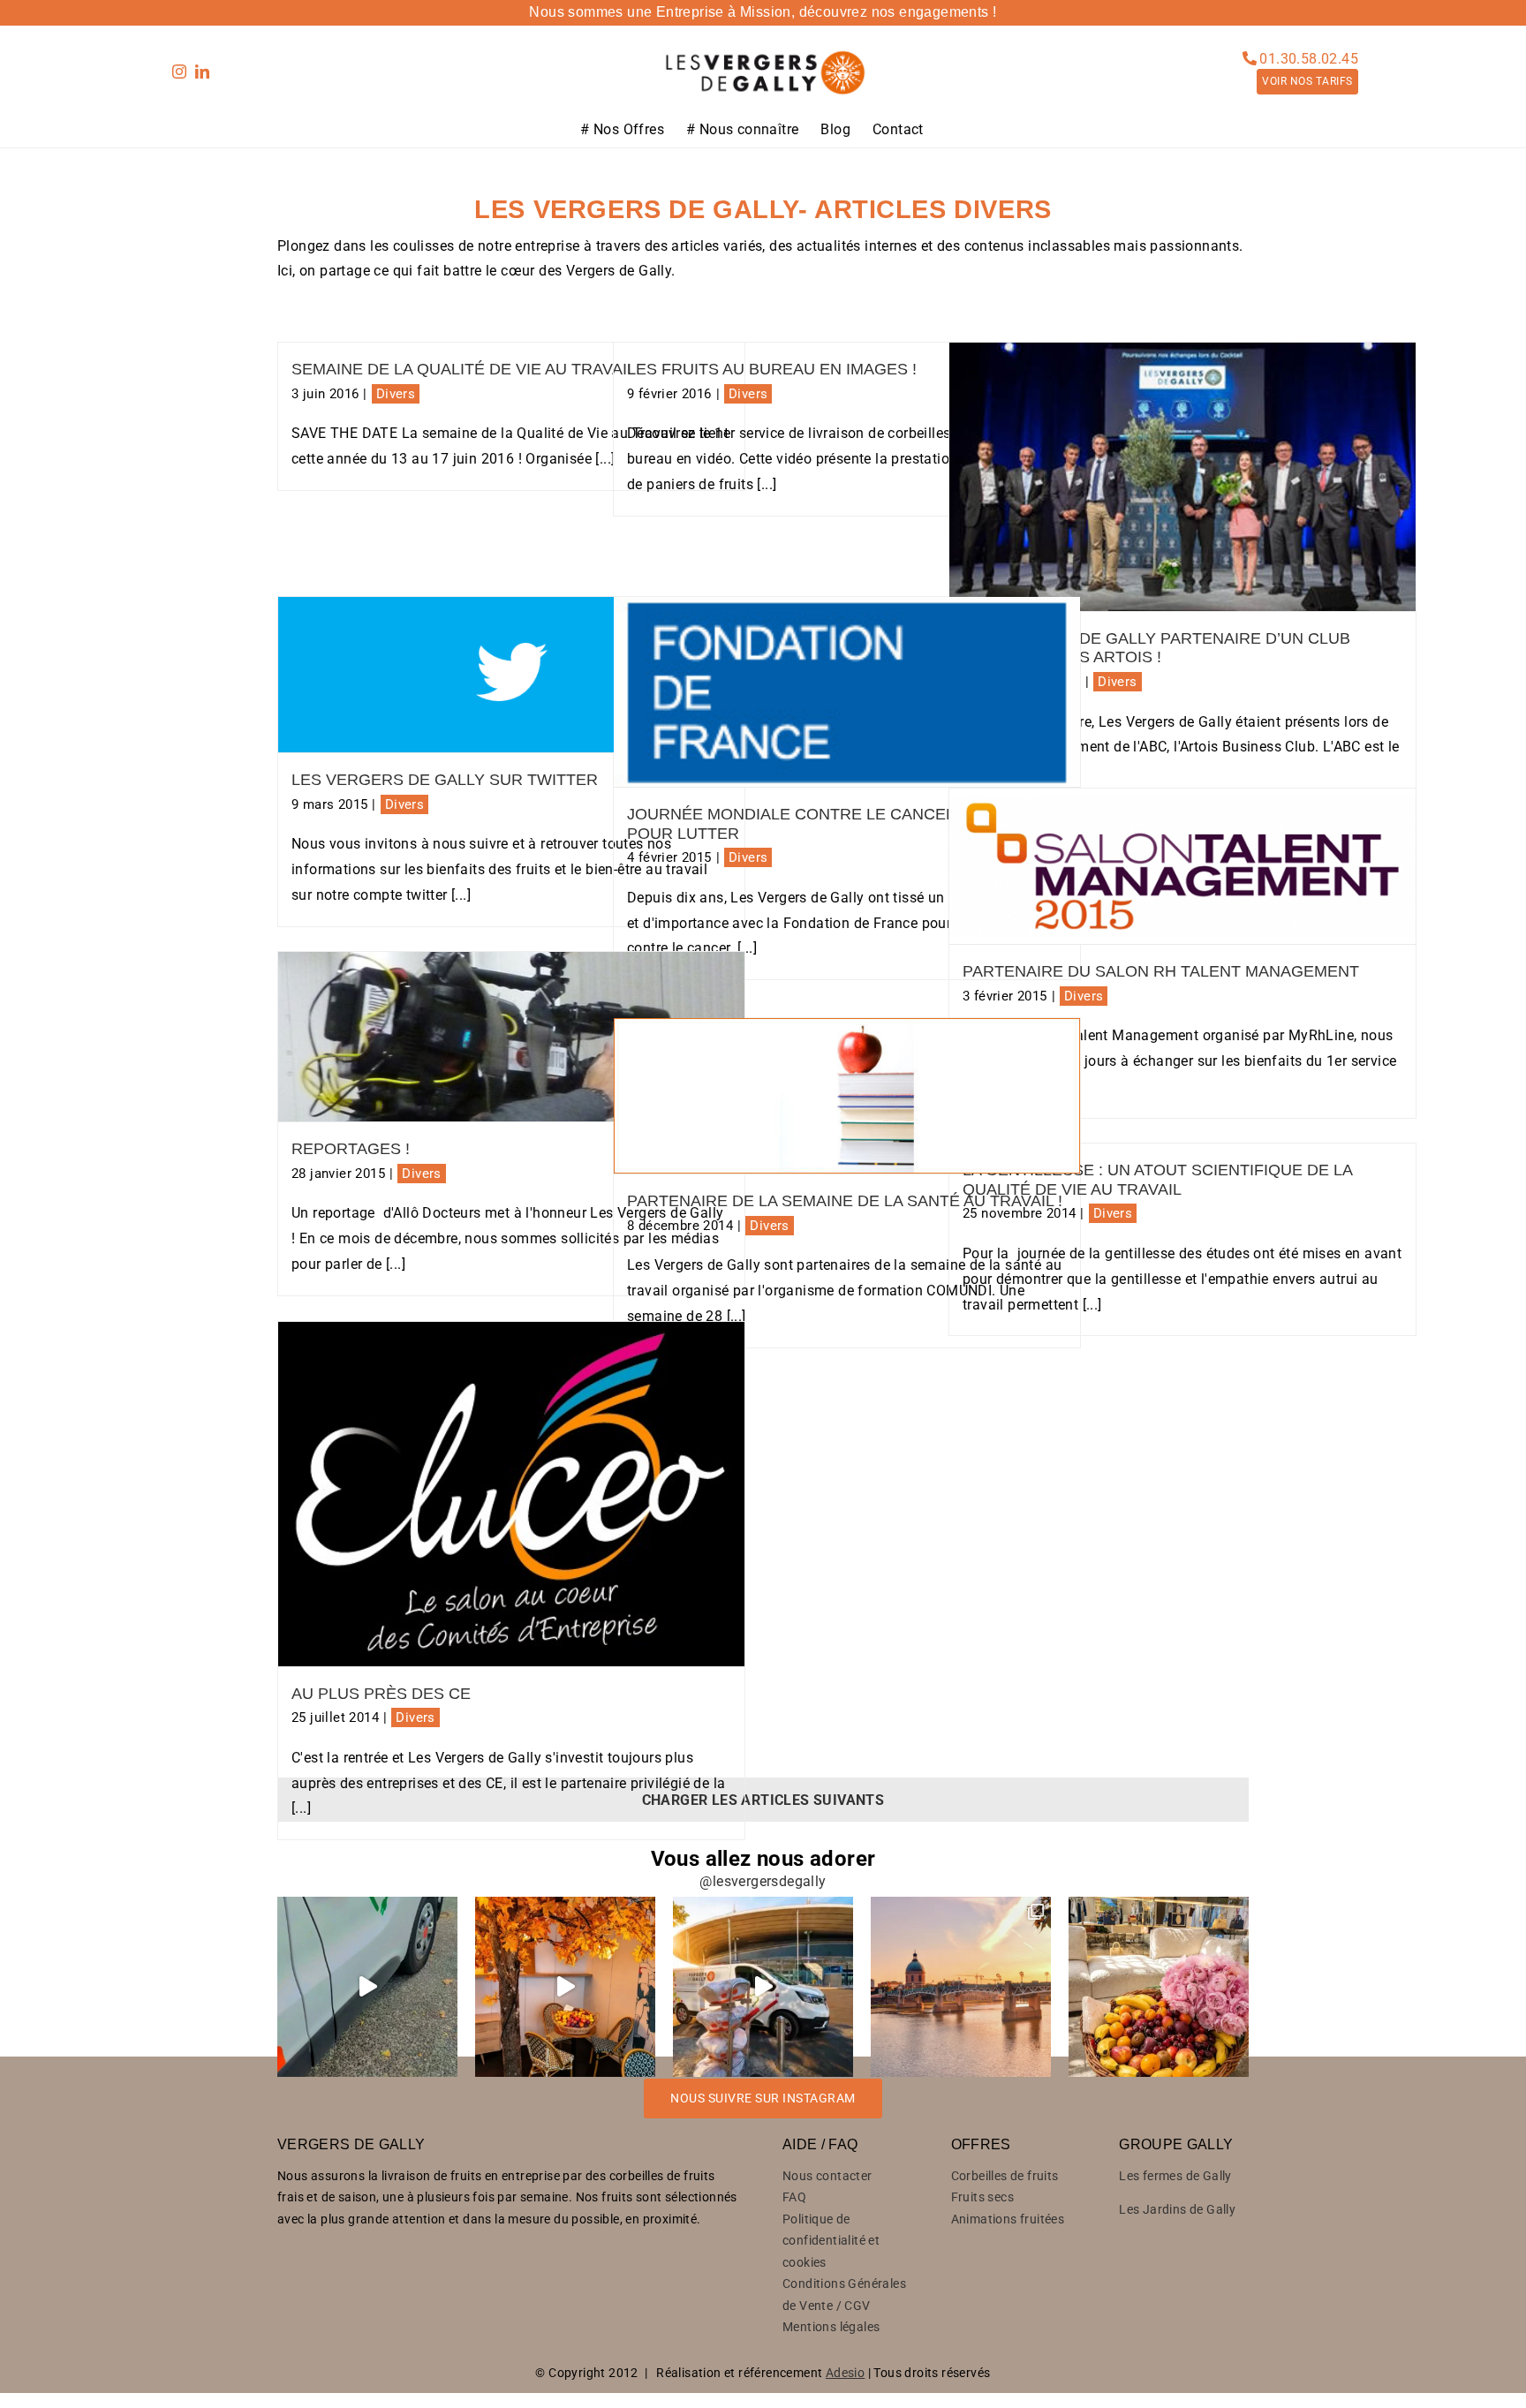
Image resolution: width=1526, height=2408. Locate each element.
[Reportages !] (511, 1037)
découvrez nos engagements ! (898, 12)
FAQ (794, 2197)
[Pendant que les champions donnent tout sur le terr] (763, 1987)
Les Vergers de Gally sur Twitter (445, 780)
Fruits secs (982, 2197)
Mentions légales (831, 2327)
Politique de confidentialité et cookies (831, 2241)
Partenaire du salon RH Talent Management (1161, 971)
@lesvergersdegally (763, 1881)
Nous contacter (827, 2176)
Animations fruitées (1008, 2219)
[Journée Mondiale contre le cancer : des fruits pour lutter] (847, 692)
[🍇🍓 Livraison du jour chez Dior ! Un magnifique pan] (1159, 1987)
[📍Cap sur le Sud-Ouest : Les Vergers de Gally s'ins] (961, 1987)
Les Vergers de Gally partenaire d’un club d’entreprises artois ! (1156, 648)
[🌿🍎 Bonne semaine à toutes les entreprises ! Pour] (367, 1987)
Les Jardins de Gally (1177, 2209)
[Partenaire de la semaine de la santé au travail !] (847, 1096)
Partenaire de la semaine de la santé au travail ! (845, 1201)
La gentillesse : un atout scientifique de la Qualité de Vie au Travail (1157, 1180)
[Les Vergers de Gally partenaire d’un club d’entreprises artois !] (1182, 477)
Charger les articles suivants (763, 1800)
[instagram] (179, 72)
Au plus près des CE (381, 1694)
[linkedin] (202, 72)
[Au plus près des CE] (511, 1494)
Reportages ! (351, 1149)
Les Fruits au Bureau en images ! (772, 369)
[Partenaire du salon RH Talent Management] (1182, 866)
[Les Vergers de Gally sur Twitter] (511, 675)
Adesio (845, 2373)
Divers (396, 394)
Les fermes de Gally (1175, 2176)
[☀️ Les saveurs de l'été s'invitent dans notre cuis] (565, 1987)
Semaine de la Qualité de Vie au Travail (464, 369)
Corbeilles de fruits (1005, 2176)
